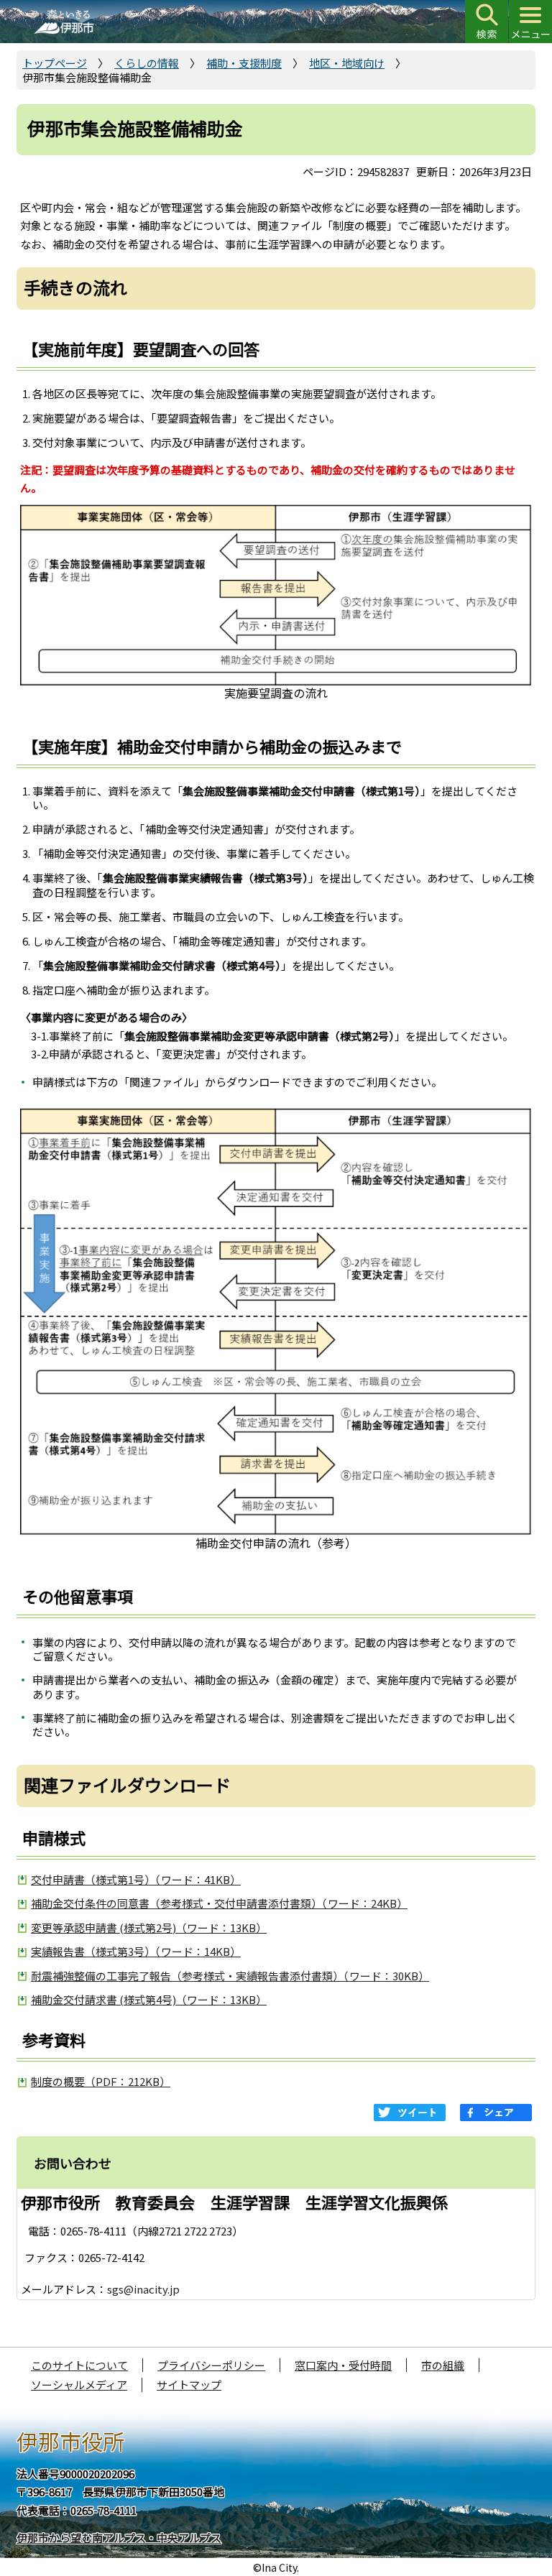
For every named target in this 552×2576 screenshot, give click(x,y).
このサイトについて (79, 2365)
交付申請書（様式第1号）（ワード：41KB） (136, 1879)
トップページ (55, 63)
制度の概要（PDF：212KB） (101, 2081)
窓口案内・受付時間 (343, 2365)
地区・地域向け (347, 63)
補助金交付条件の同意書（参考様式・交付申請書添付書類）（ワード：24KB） (219, 1903)
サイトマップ (189, 2385)
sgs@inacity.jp (143, 2289)
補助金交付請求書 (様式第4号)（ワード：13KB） (149, 1999)
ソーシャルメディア (79, 2385)
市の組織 (443, 2365)
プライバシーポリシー (211, 2365)
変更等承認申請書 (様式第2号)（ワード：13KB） (149, 1928)
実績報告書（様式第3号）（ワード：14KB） (136, 1951)
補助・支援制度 (244, 63)
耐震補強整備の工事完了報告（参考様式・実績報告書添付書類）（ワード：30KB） (230, 1976)
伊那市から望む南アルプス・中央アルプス (119, 2538)
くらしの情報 (147, 63)
